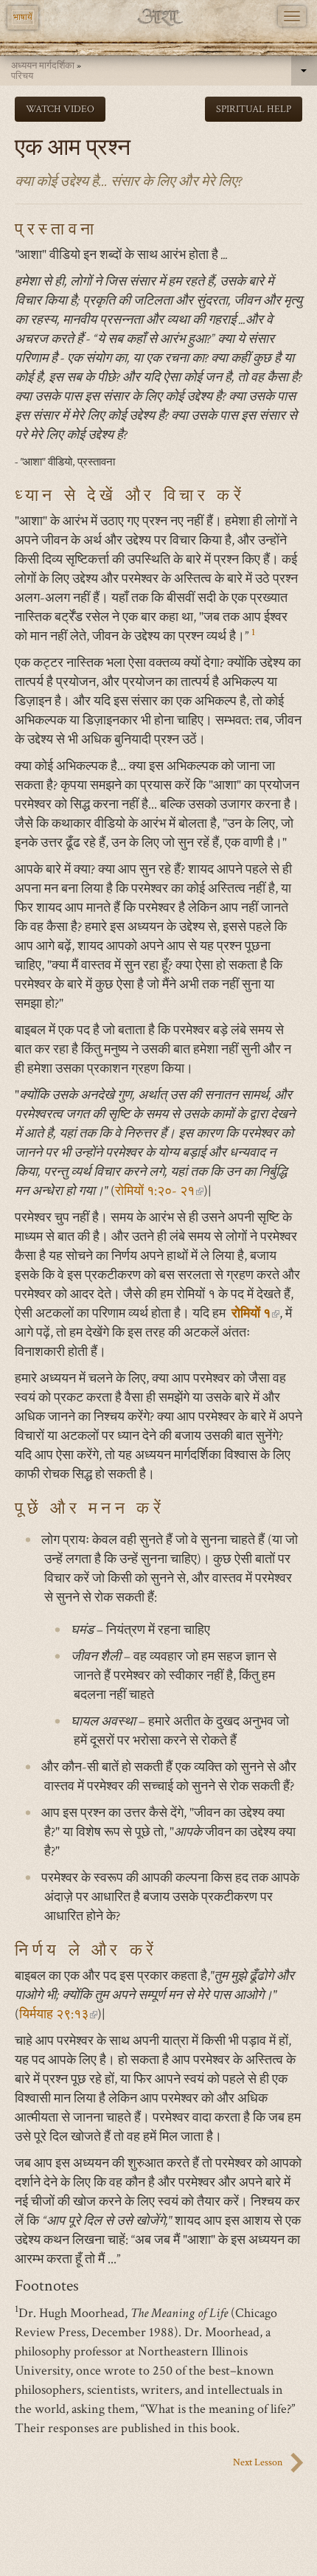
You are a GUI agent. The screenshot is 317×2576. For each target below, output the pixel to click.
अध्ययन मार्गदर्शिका (43, 66)
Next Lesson (258, 2462)
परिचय (22, 76)
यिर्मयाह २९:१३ (58, 2014)
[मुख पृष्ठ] (159, 17)
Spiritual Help (254, 109)
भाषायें (23, 17)
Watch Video (60, 109)
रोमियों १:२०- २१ (159, 1191)
